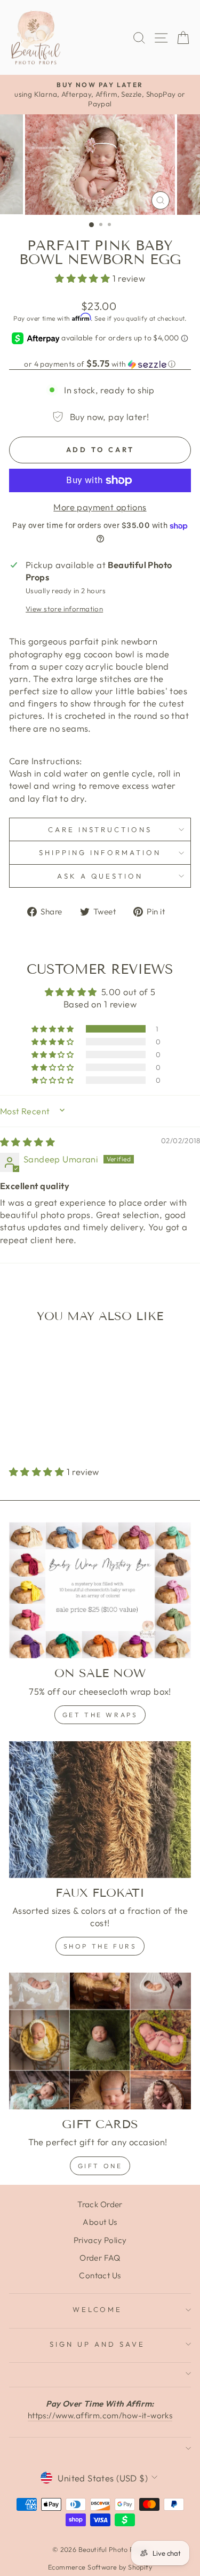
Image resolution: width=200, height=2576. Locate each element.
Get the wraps (100, 1715)
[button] (84, 278)
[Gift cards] (100, 2041)
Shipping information (100, 852)
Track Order (100, 2204)
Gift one (100, 2166)
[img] (27, 1142)
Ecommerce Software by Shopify (100, 2567)
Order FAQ (100, 2258)
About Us (100, 2222)
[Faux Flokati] (100, 1810)
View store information (64, 609)
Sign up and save (97, 2344)
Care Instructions (100, 829)
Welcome (98, 2309)
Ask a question (100, 876)
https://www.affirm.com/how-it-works (100, 2415)
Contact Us (100, 2275)
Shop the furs (100, 1946)
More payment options (100, 507)
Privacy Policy (100, 2240)
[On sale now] (100, 1590)
